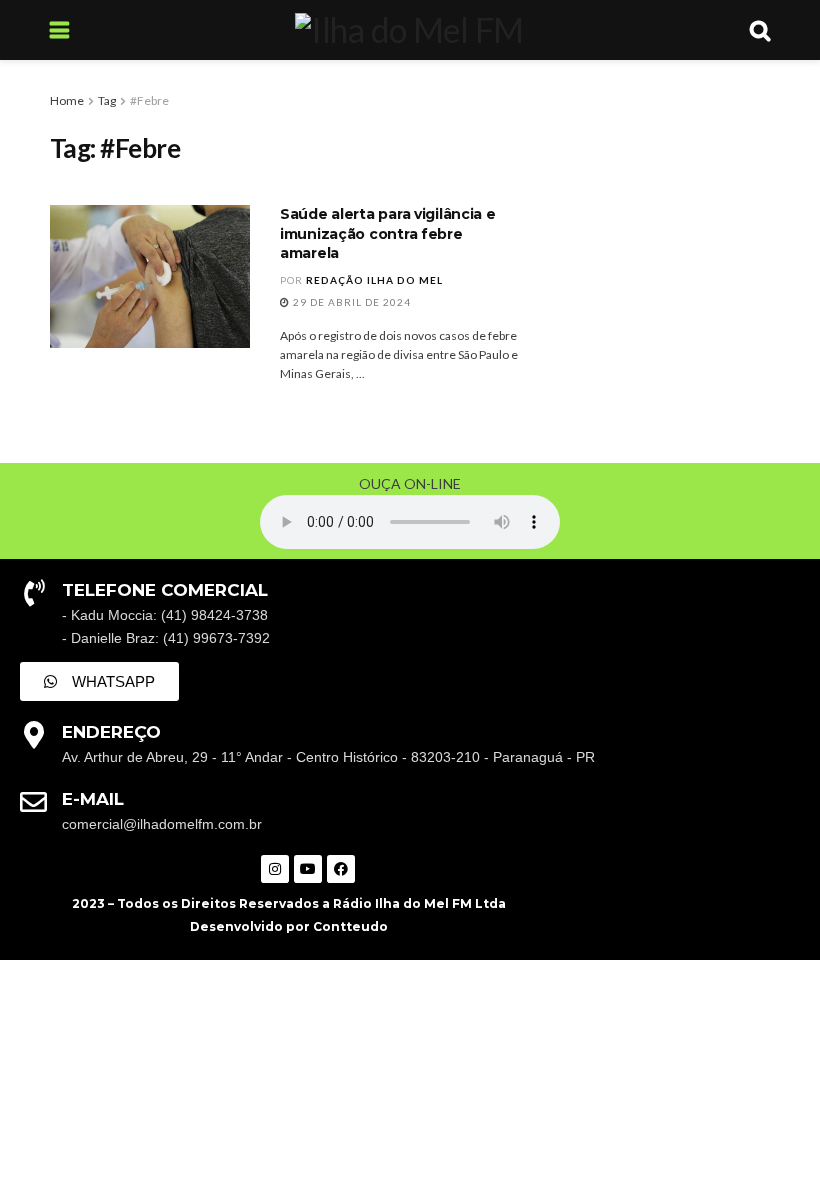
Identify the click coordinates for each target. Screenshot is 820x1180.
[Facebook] (341, 869)
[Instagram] (275, 869)
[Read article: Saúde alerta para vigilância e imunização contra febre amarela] (150, 276)
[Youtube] (308, 869)
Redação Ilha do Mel (374, 280)
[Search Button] (760, 30)
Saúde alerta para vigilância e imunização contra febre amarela (388, 233)
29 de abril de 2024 (350, 302)
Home (67, 100)
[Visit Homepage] (409, 30)
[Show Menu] (59, 30)
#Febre (149, 100)
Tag (107, 100)
